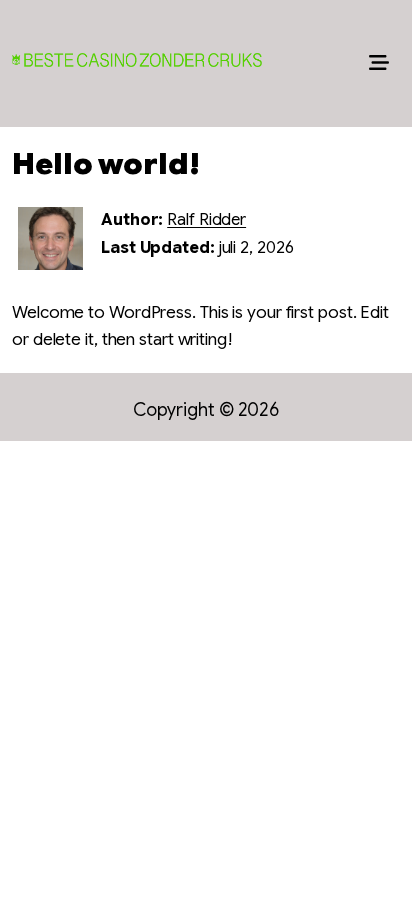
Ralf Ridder (206, 220)
